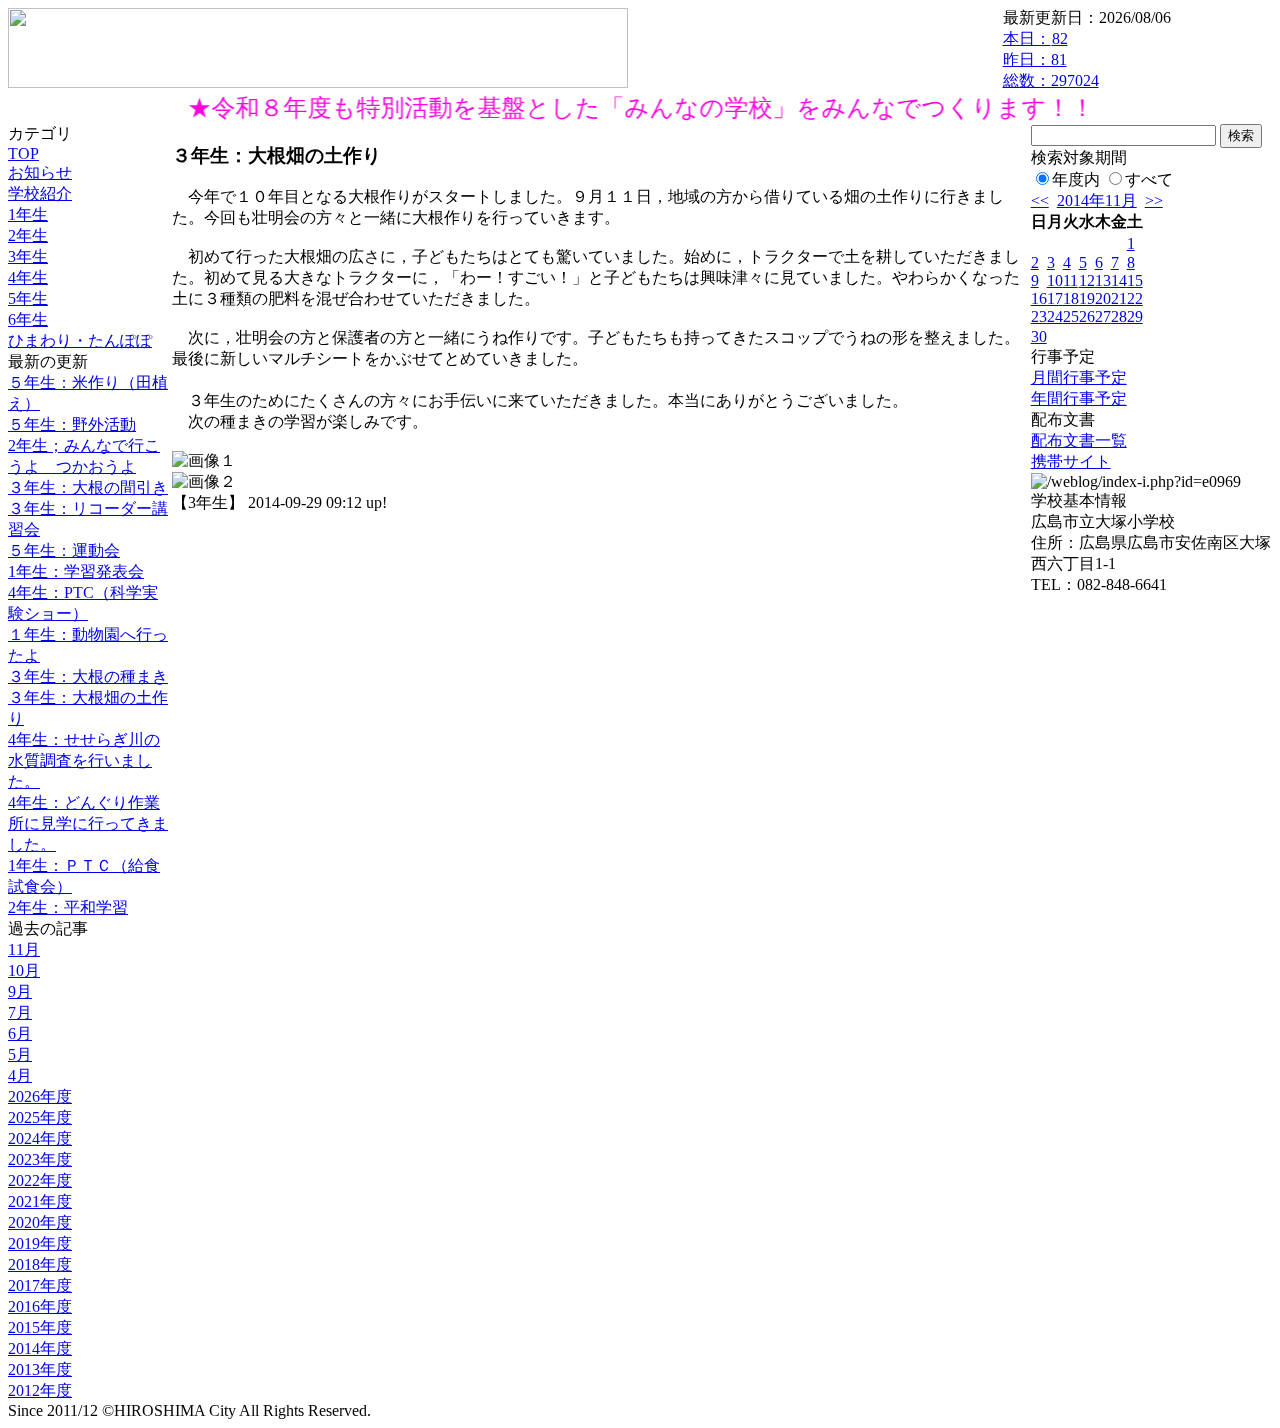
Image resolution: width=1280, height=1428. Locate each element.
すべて (1149, 179)
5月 (20, 1054)
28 (1119, 316)
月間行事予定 (1079, 377)
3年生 (28, 256)
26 (1087, 316)
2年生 (28, 235)
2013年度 (40, 1369)
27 (1103, 316)
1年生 (28, 214)
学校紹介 (40, 193)
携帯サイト (1071, 461)
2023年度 (40, 1159)
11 (1070, 280)
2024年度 (40, 1138)
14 (1119, 280)
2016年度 (40, 1306)
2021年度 (40, 1201)
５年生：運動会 (64, 550)
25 (1071, 316)
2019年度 (40, 1243)
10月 (24, 970)
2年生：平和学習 (68, 907)
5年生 (28, 298)
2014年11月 (1097, 200)
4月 (20, 1075)
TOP (23, 153)
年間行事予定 (1079, 398)
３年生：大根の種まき (88, 676)
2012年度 (40, 1390)
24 (1055, 316)
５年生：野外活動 (72, 424)
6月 (20, 1033)
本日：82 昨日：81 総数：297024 (1051, 59)
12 (1087, 280)
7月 (20, 1012)
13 (1103, 280)
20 (1103, 298)
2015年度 (40, 1327)
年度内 (1076, 179)
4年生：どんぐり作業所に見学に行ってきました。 (88, 823)
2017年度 (40, 1285)
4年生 (28, 277)
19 (1087, 298)
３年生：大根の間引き (88, 487)
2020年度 (40, 1222)
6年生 (28, 319)
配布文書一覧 (1079, 440)
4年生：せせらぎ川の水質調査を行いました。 (84, 760)
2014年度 (40, 1348)
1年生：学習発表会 (76, 571)
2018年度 (40, 1264)
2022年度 (40, 1180)
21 (1119, 298)
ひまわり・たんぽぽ (80, 340)
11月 (24, 949)
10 (1055, 280)
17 (1055, 298)
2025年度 (40, 1117)
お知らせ (40, 172)
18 (1071, 298)
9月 (20, 991)
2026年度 (40, 1096)
